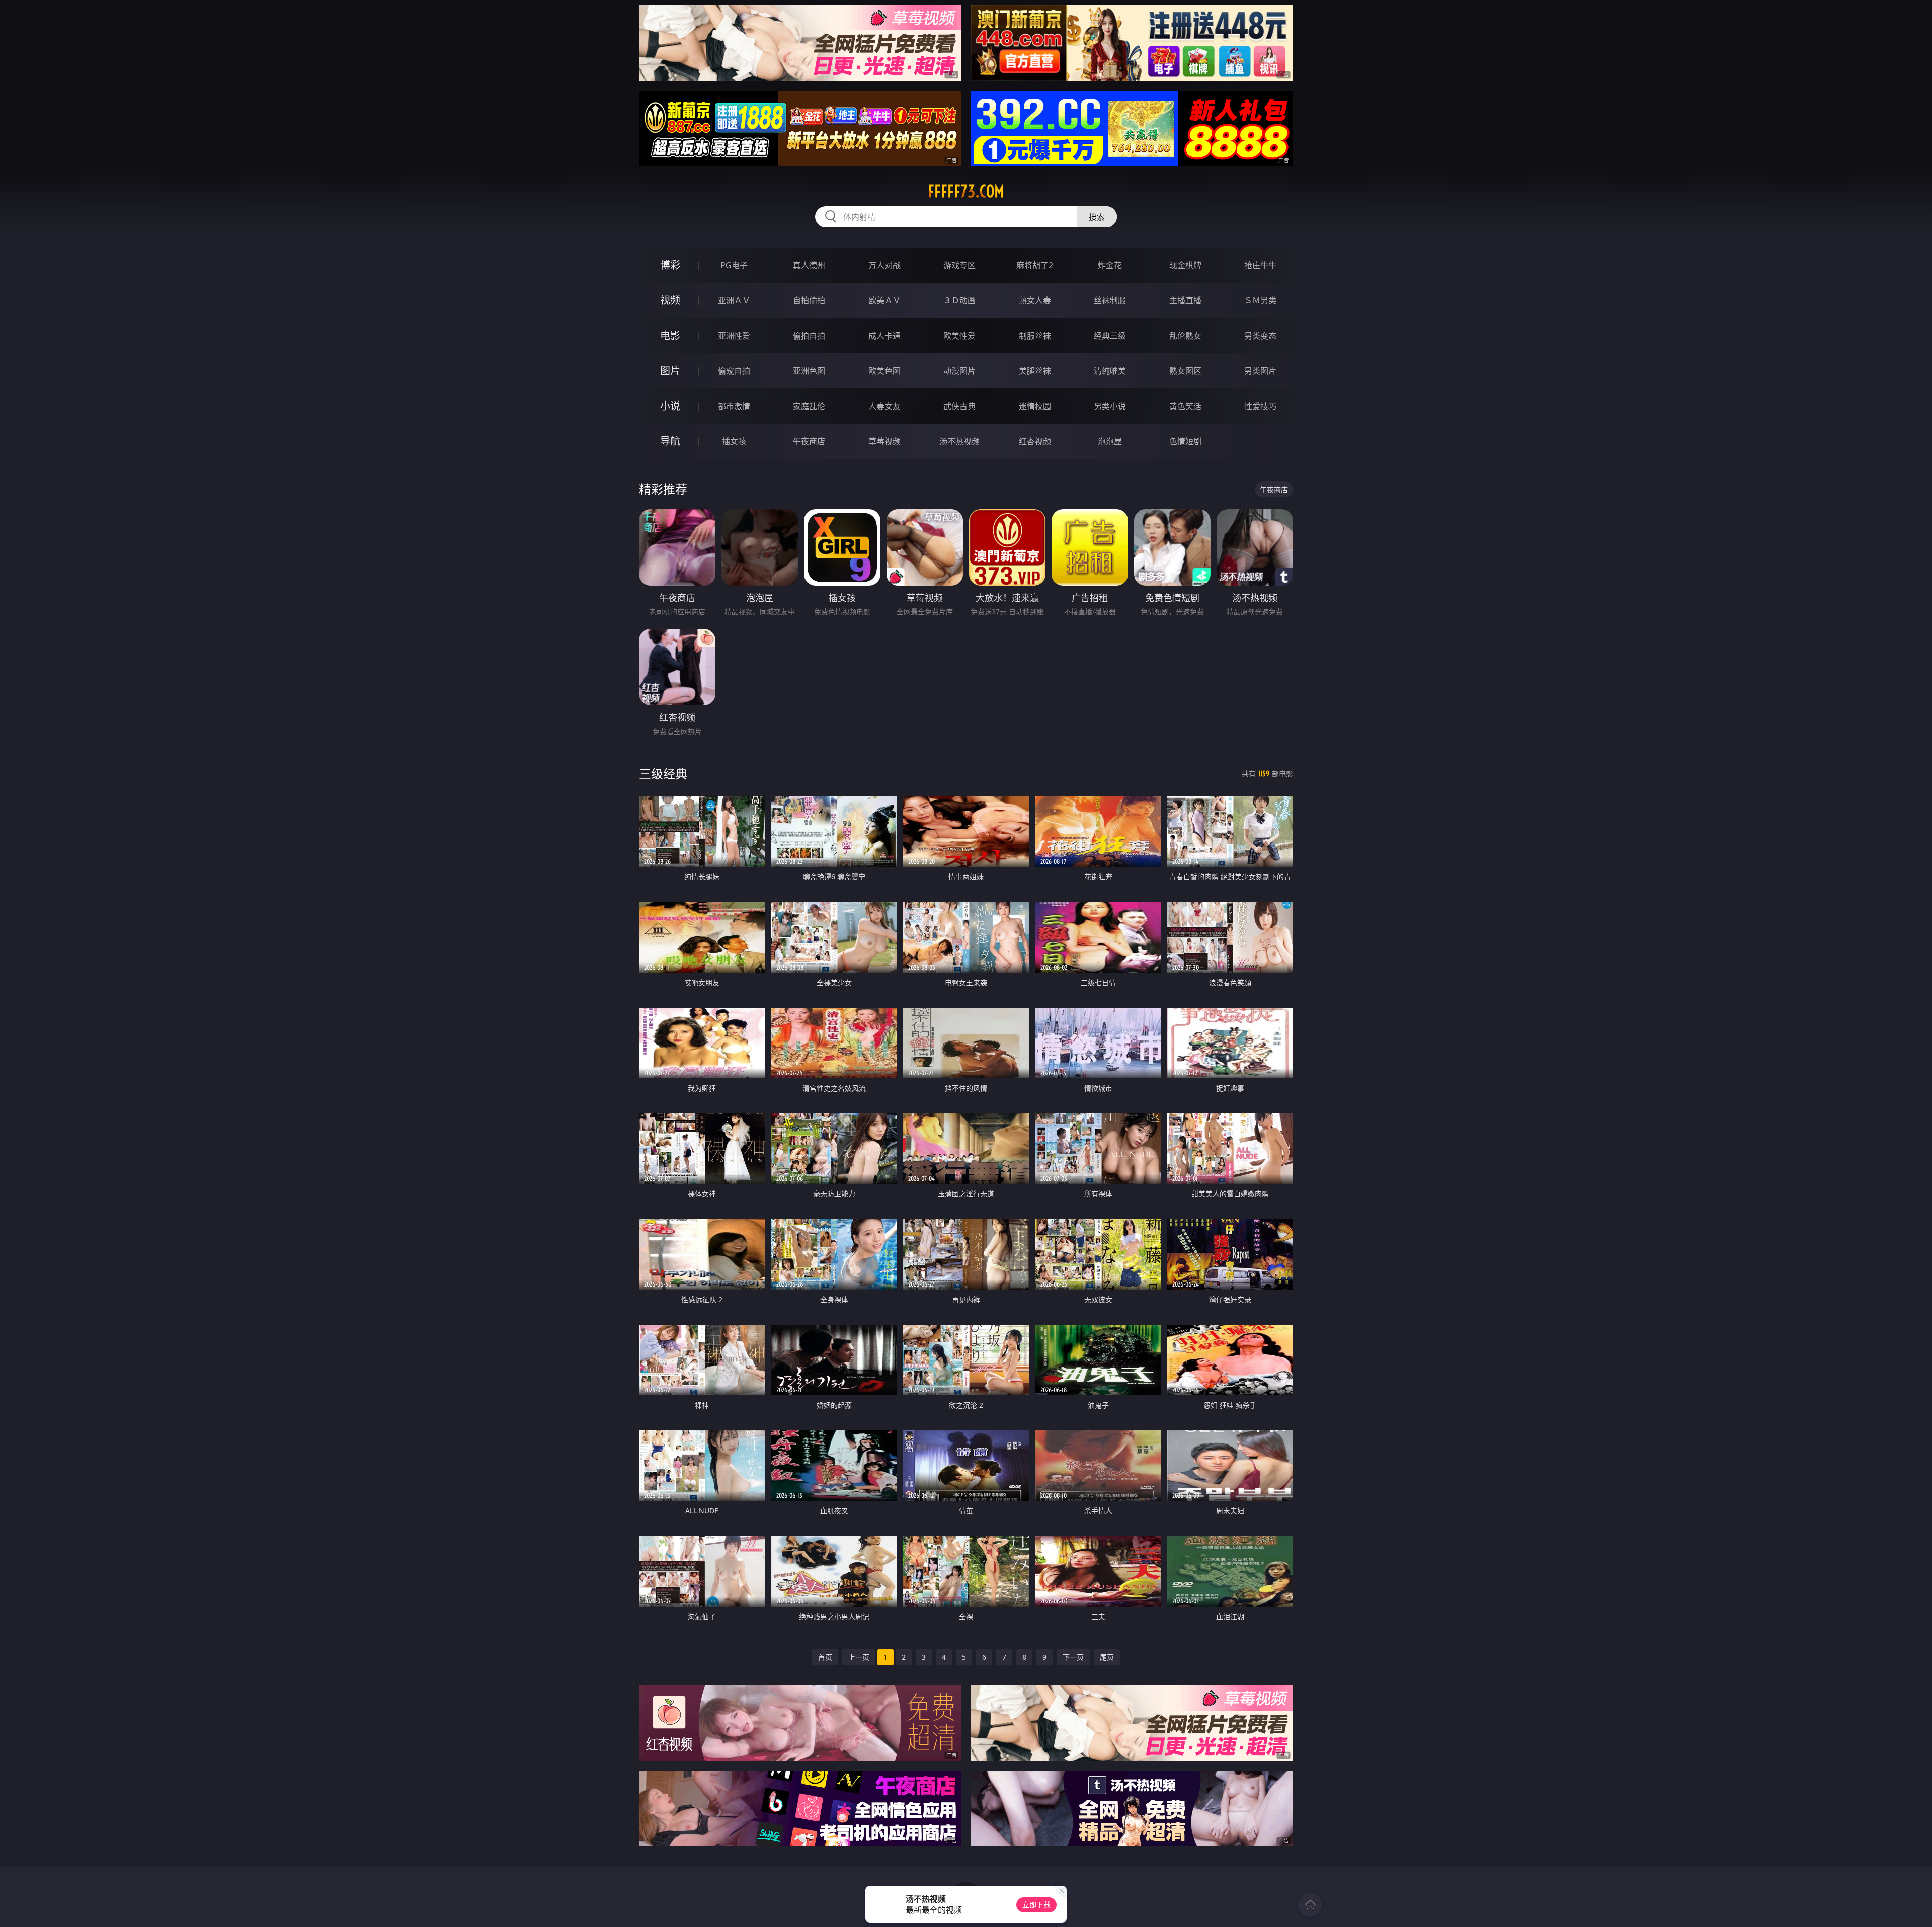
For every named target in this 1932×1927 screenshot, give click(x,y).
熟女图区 (1185, 371)
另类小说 (1110, 406)
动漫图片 (959, 371)
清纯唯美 (1110, 371)
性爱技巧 (1260, 406)
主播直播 (1185, 300)
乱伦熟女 (1185, 336)
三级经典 (663, 774)
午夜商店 (809, 441)
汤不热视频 (959, 441)
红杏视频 (1035, 441)
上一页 (859, 1657)
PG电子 (734, 265)
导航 (670, 441)
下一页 (1073, 1657)
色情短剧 (1185, 441)
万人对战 (884, 265)
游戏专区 (959, 265)
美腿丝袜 (1035, 371)
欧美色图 (884, 371)
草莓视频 (884, 441)
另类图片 (1260, 371)
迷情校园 (1035, 406)
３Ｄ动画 (959, 300)
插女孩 (734, 441)
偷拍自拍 (809, 336)
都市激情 (734, 406)
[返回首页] (1310, 1905)
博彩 (670, 265)
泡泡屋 (1110, 441)
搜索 (1097, 217)
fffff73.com (966, 191)
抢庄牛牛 (1260, 265)
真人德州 (809, 265)
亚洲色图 (809, 371)
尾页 (1107, 1657)
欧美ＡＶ (884, 300)
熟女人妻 (1035, 300)
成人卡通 (884, 336)
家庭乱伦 (809, 406)
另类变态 (1260, 336)
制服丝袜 (1035, 336)
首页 (825, 1657)
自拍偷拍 (809, 300)
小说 (670, 406)
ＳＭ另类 (1260, 300)
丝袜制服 (1110, 300)
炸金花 (1110, 265)
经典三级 (1110, 336)
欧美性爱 (959, 336)
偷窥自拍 (734, 371)
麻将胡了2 (1035, 265)
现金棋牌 (1185, 265)
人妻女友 (884, 406)
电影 (670, 335)
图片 (670, 371)
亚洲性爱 (734, 336)
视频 (670, 300)
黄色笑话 (1185, 406)
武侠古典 (959, 406)
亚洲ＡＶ (734, 300)
